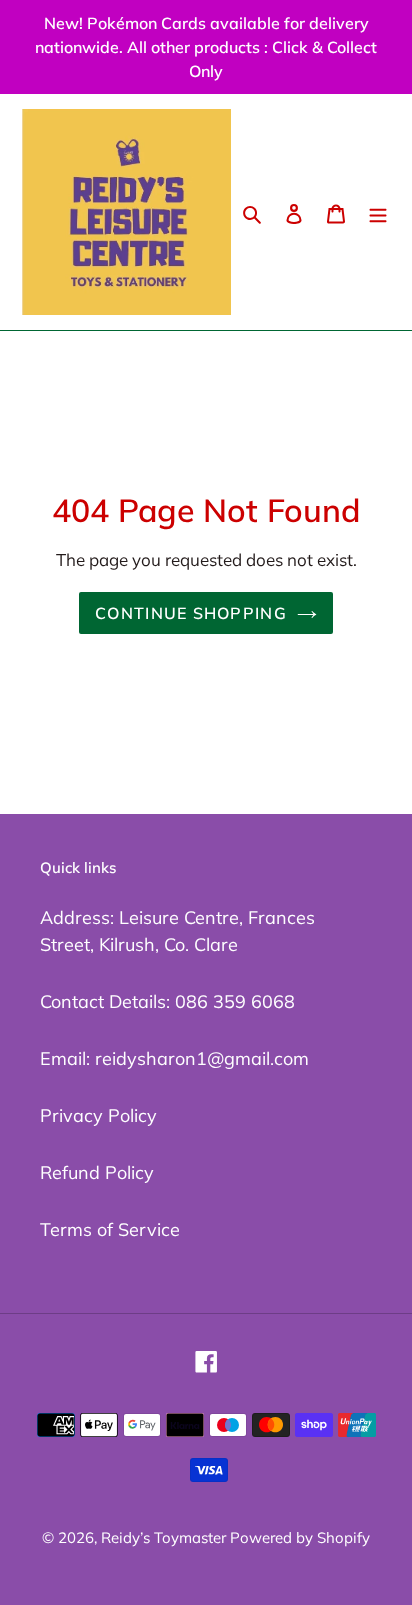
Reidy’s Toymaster (165, 1537)
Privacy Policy (98, 1115)
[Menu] (378, 211)
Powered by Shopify (300, 1537)
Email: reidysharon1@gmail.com (174, 1058)
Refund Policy (97, 1172)
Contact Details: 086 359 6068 (167, 1001)
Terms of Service (110, 1229)
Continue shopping (191, 613)
